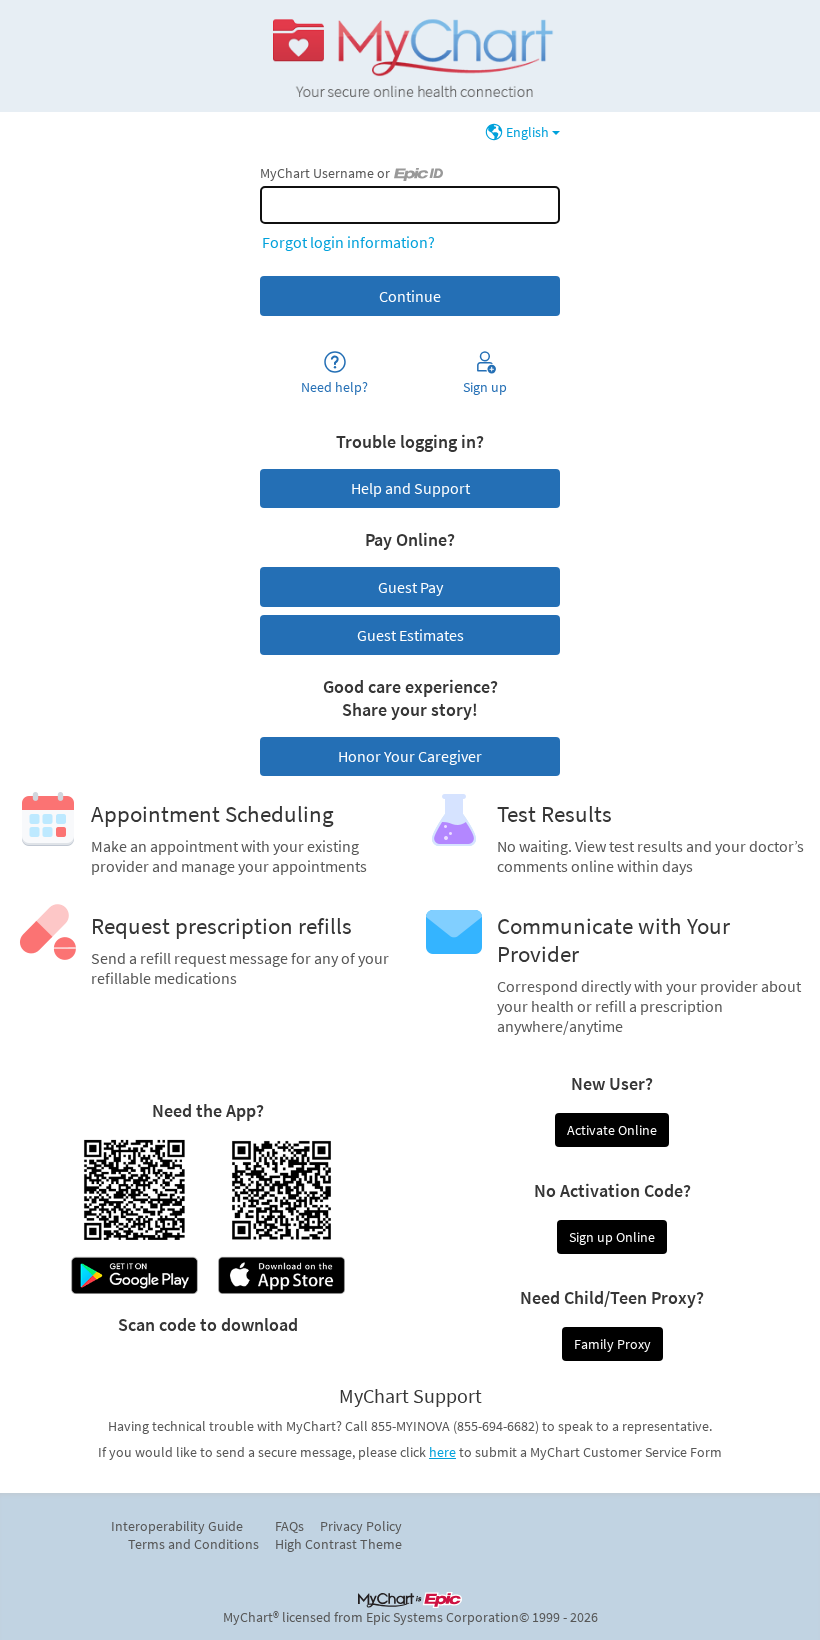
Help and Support (410, 488)
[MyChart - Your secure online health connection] (409, 56)
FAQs (289, 1526)
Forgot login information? (348, 242)
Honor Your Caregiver (410, 756)
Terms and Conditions (193, 1544)
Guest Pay (410, 587)
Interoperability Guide (177, 1526)
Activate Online (612, 1130)
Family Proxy (612, 1344)
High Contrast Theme (338, 1544)
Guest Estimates (410, 635)
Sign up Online (612, 1237)
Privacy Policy (361, 1526)
